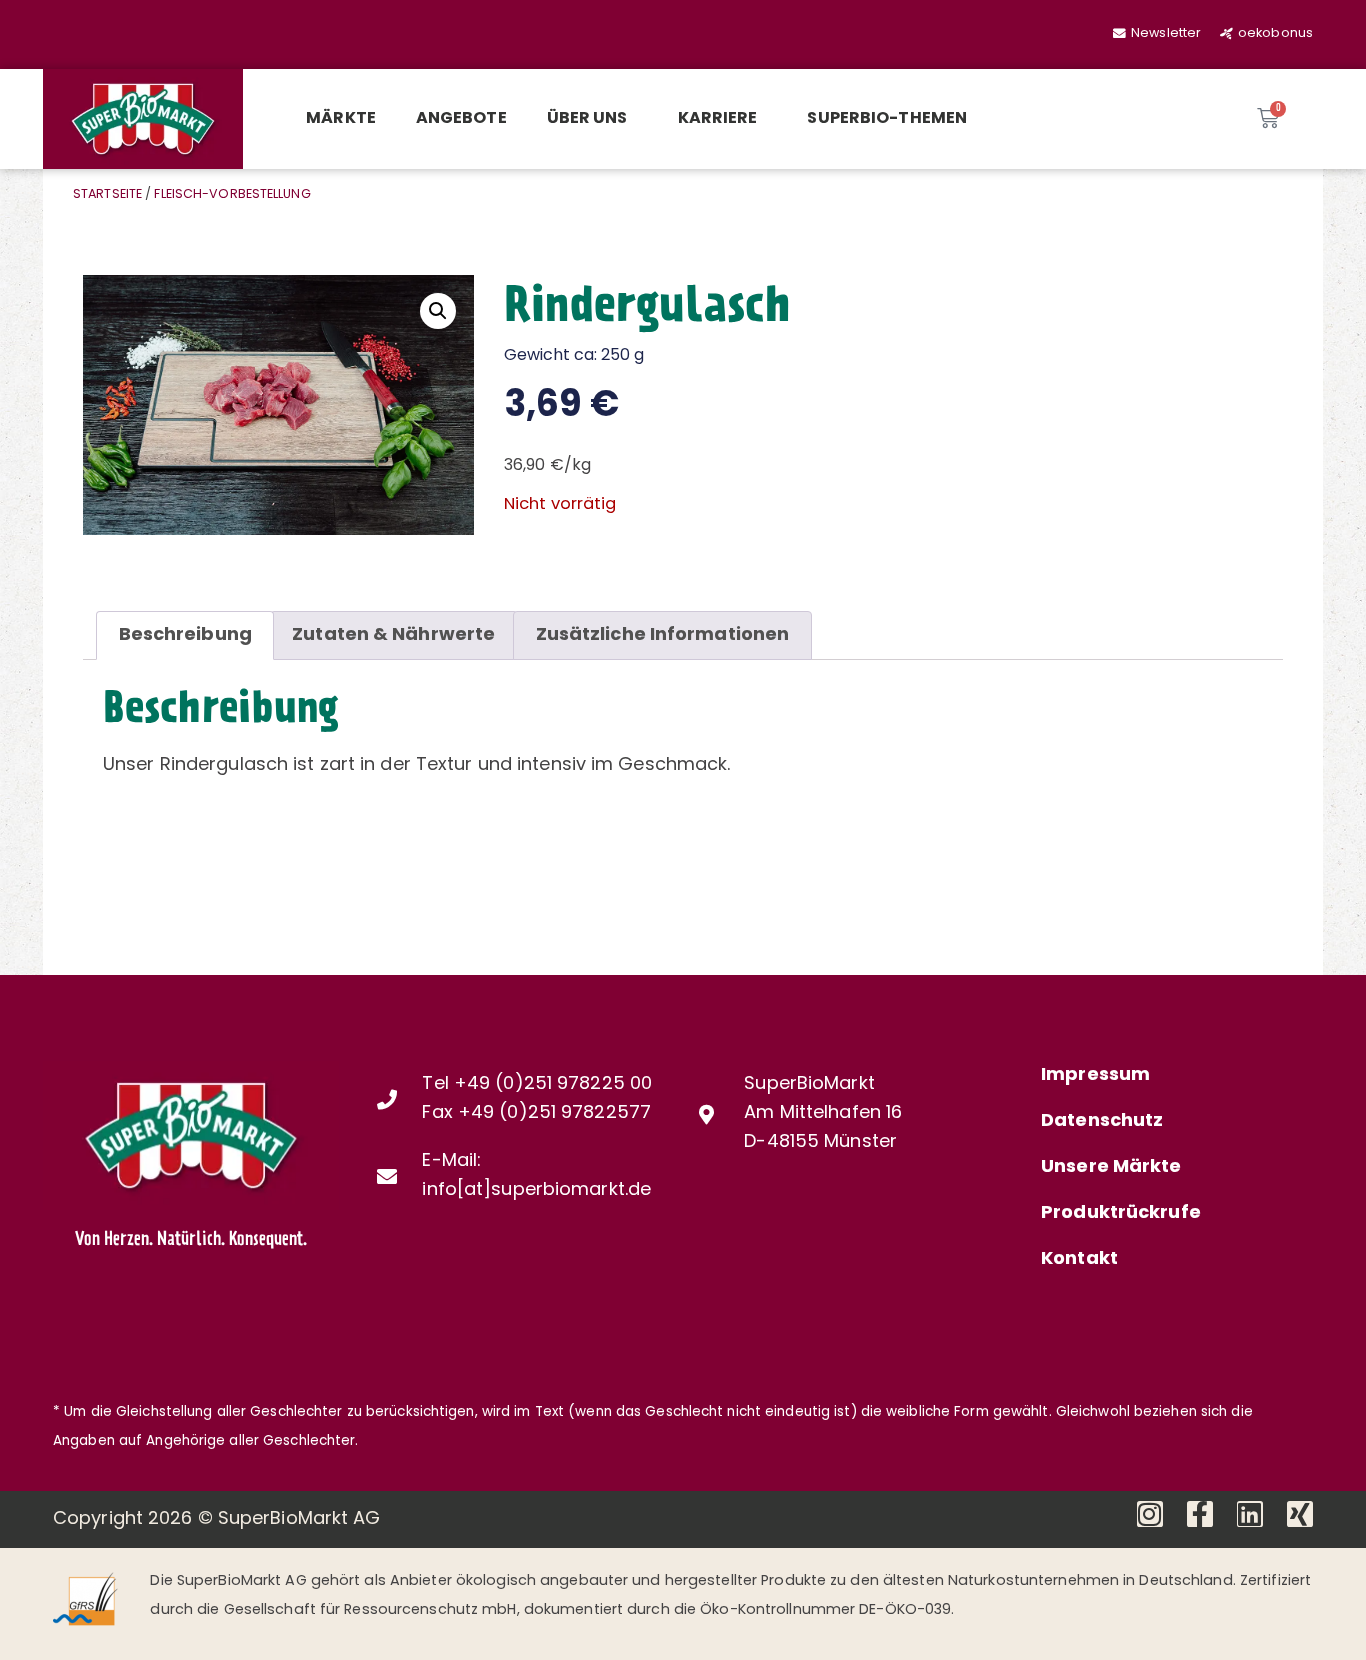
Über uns (587, 119)
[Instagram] (1150, 1514)
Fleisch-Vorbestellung (232, 195)
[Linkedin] (1250, 1514)
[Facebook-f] (1200, 1514)
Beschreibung (185, 636)
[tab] (185, 635)
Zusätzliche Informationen (663, 636)
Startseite (107, 195)
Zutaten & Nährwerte (393, 636)
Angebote (461, 119)
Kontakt (1079, 1260)
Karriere (718, 119)
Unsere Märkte (1111, 1168)
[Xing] (1300, 1514)
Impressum (1095, 1076)
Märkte (341, 119)
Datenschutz (1102, 1122)
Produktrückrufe (1121, 1214)
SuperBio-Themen (887, 119)
